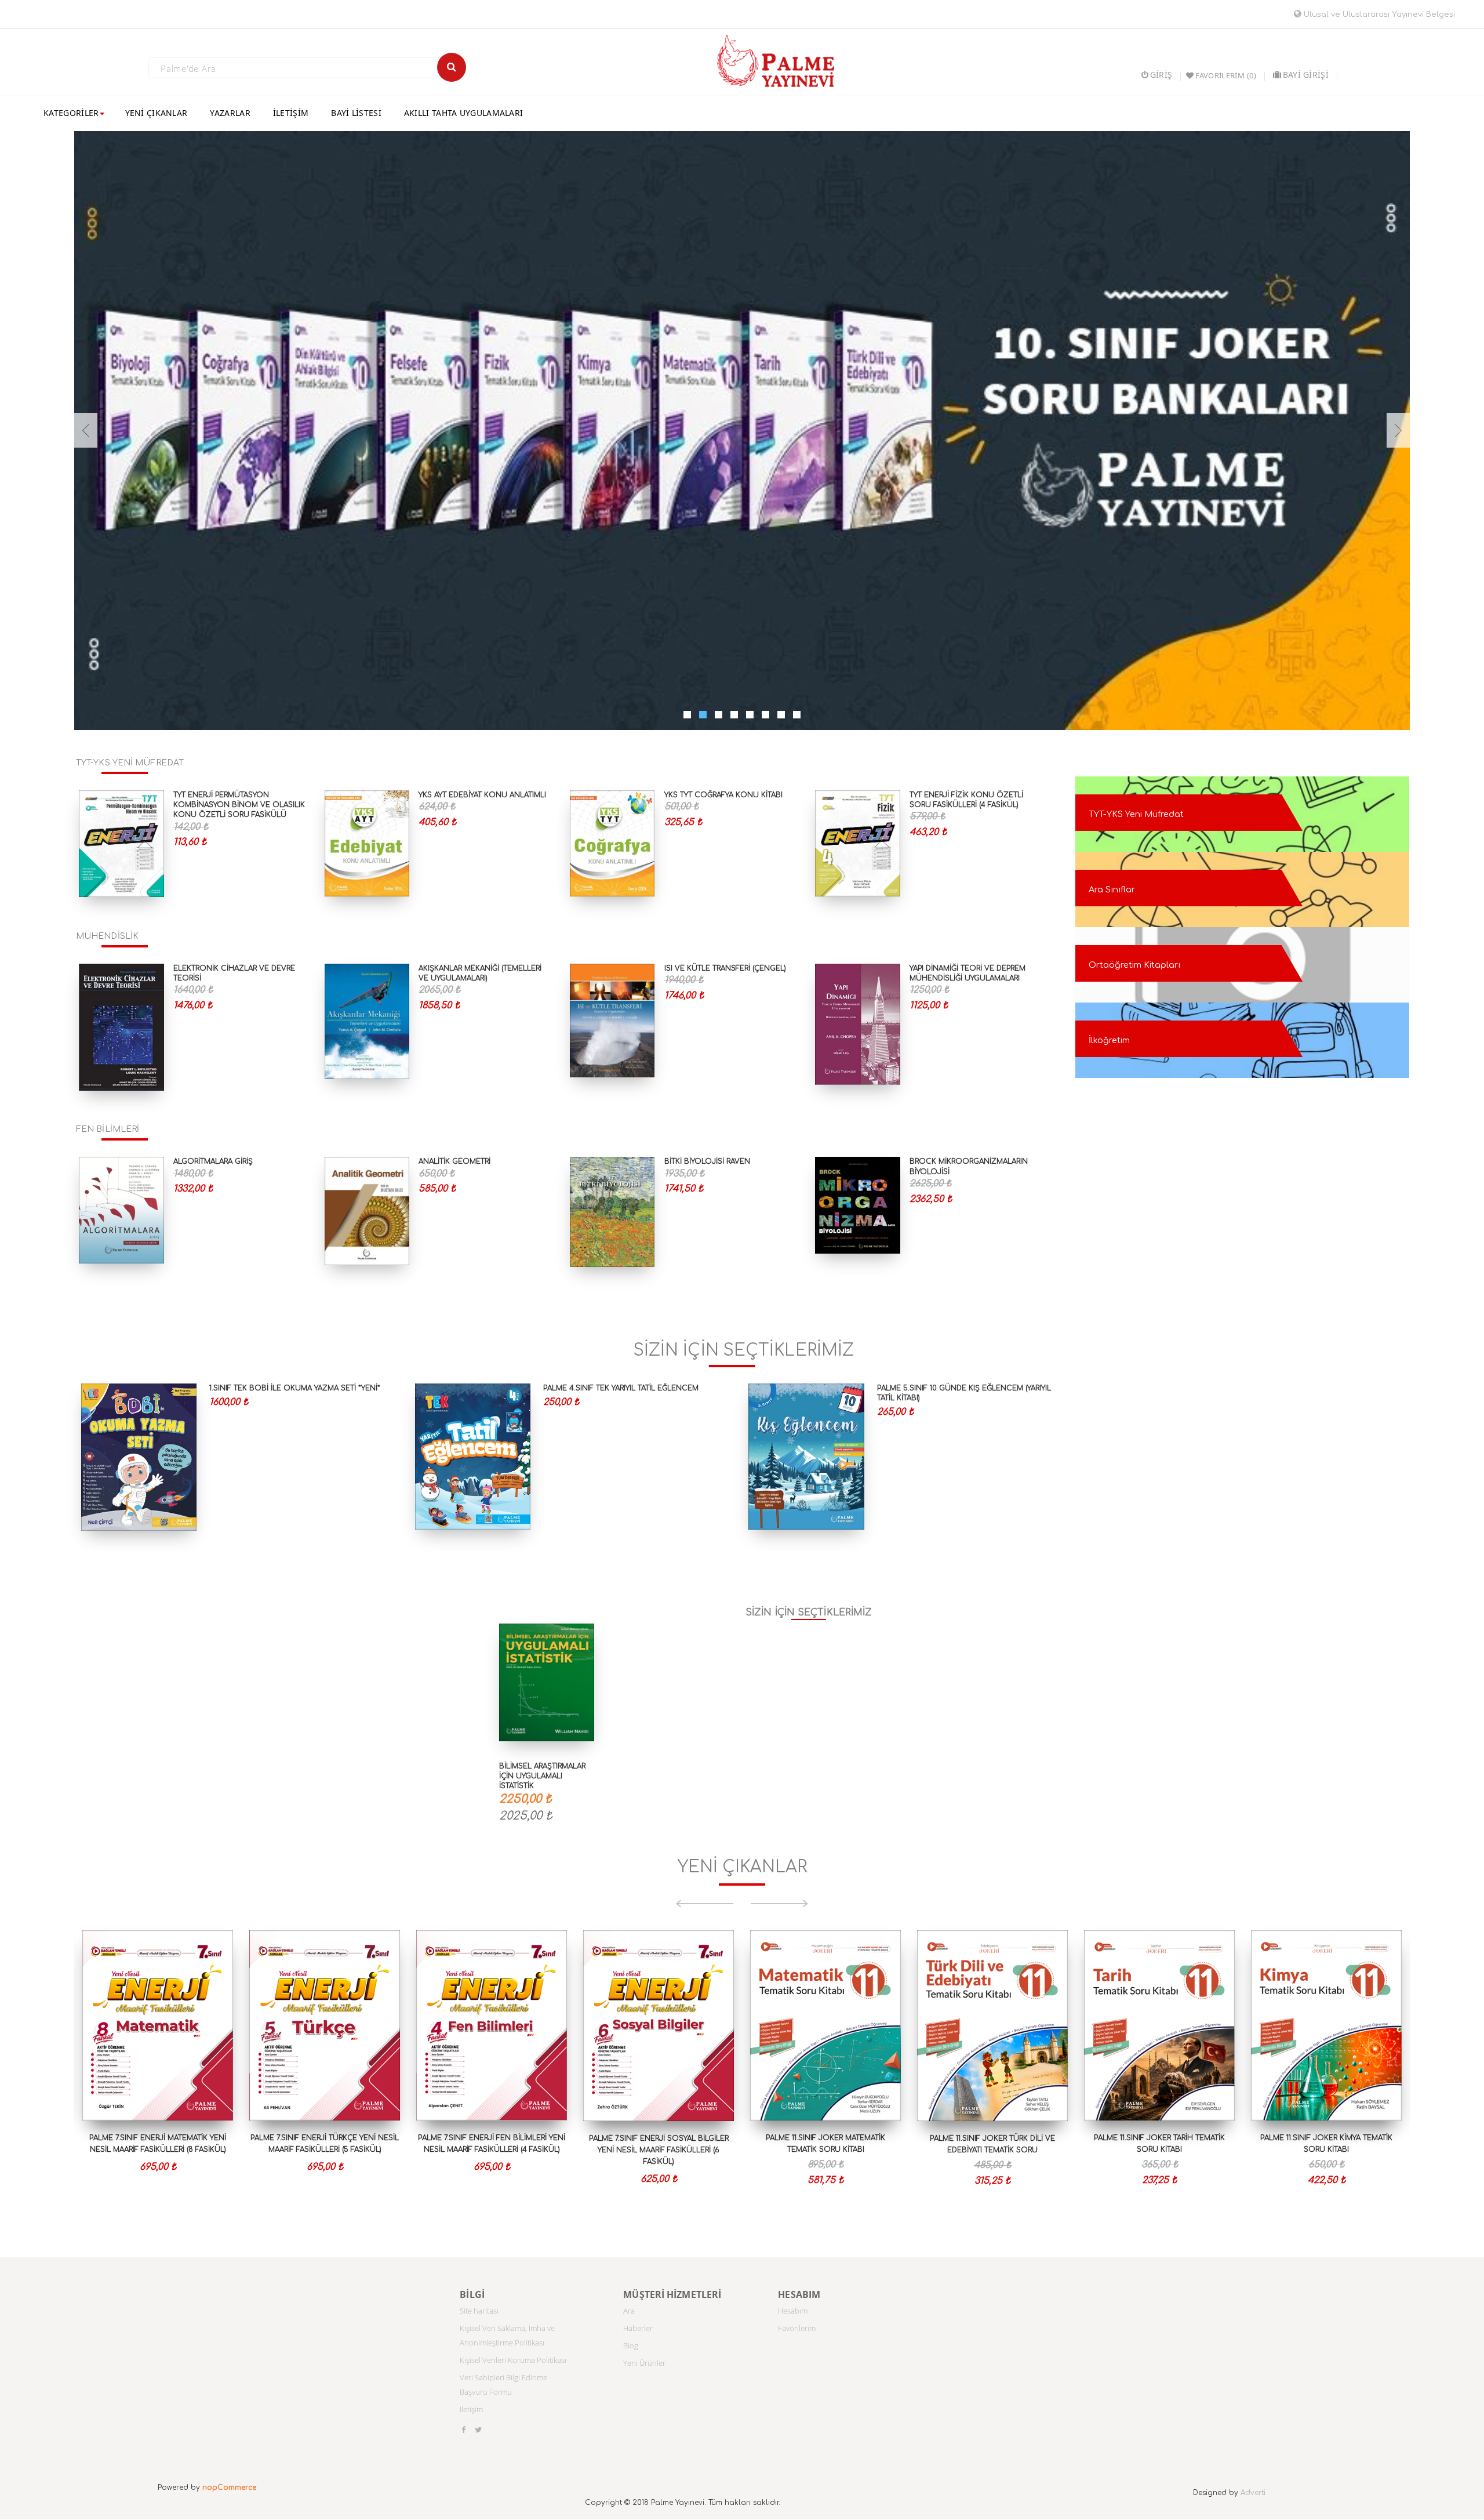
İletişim (471, 2409)
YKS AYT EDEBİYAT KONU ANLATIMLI (482, 795)
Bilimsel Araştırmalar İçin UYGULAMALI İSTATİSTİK (542, 1776)
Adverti (1253, 2493)
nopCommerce (229, 2488)
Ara (629, 2311)
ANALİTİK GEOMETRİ (454, 1161)
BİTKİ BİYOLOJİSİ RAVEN (707, 1161)
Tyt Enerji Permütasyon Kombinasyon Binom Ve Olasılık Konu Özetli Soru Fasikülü (239, 805)
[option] (158, 2075)
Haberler (638, 2328)
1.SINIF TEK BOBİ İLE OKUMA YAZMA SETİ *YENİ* (295, 1388)
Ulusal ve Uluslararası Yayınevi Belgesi (1378, 14)
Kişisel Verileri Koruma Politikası (513, 2360)
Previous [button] (704, 1904)
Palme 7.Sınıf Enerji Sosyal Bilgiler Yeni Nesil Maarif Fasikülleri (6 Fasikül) (659, 2150)
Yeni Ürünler (644, 2363)
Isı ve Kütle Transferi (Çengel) (725, 968)
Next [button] (780, 1904)
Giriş (1161, 75)
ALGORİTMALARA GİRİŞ (213, 1161)
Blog (631, 2345)
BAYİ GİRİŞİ (1306, 75)
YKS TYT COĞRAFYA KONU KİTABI (723, 795)
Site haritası (479, 2311)
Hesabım (793, 2311)
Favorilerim (797, 2328)
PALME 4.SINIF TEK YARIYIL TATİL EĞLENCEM (621, 1388)
